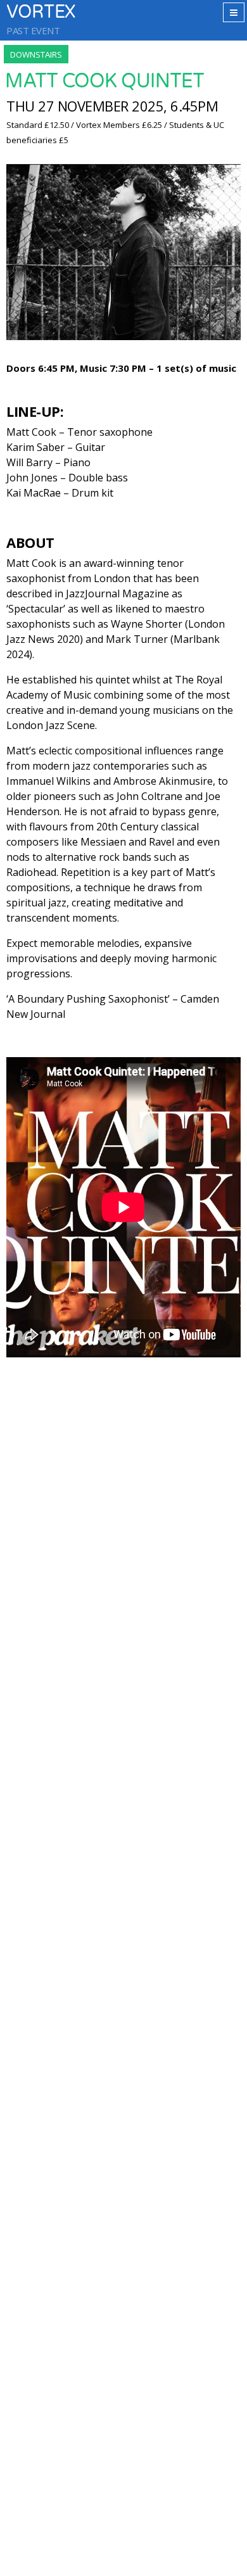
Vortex (41, 12)
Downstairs (36, 54)
